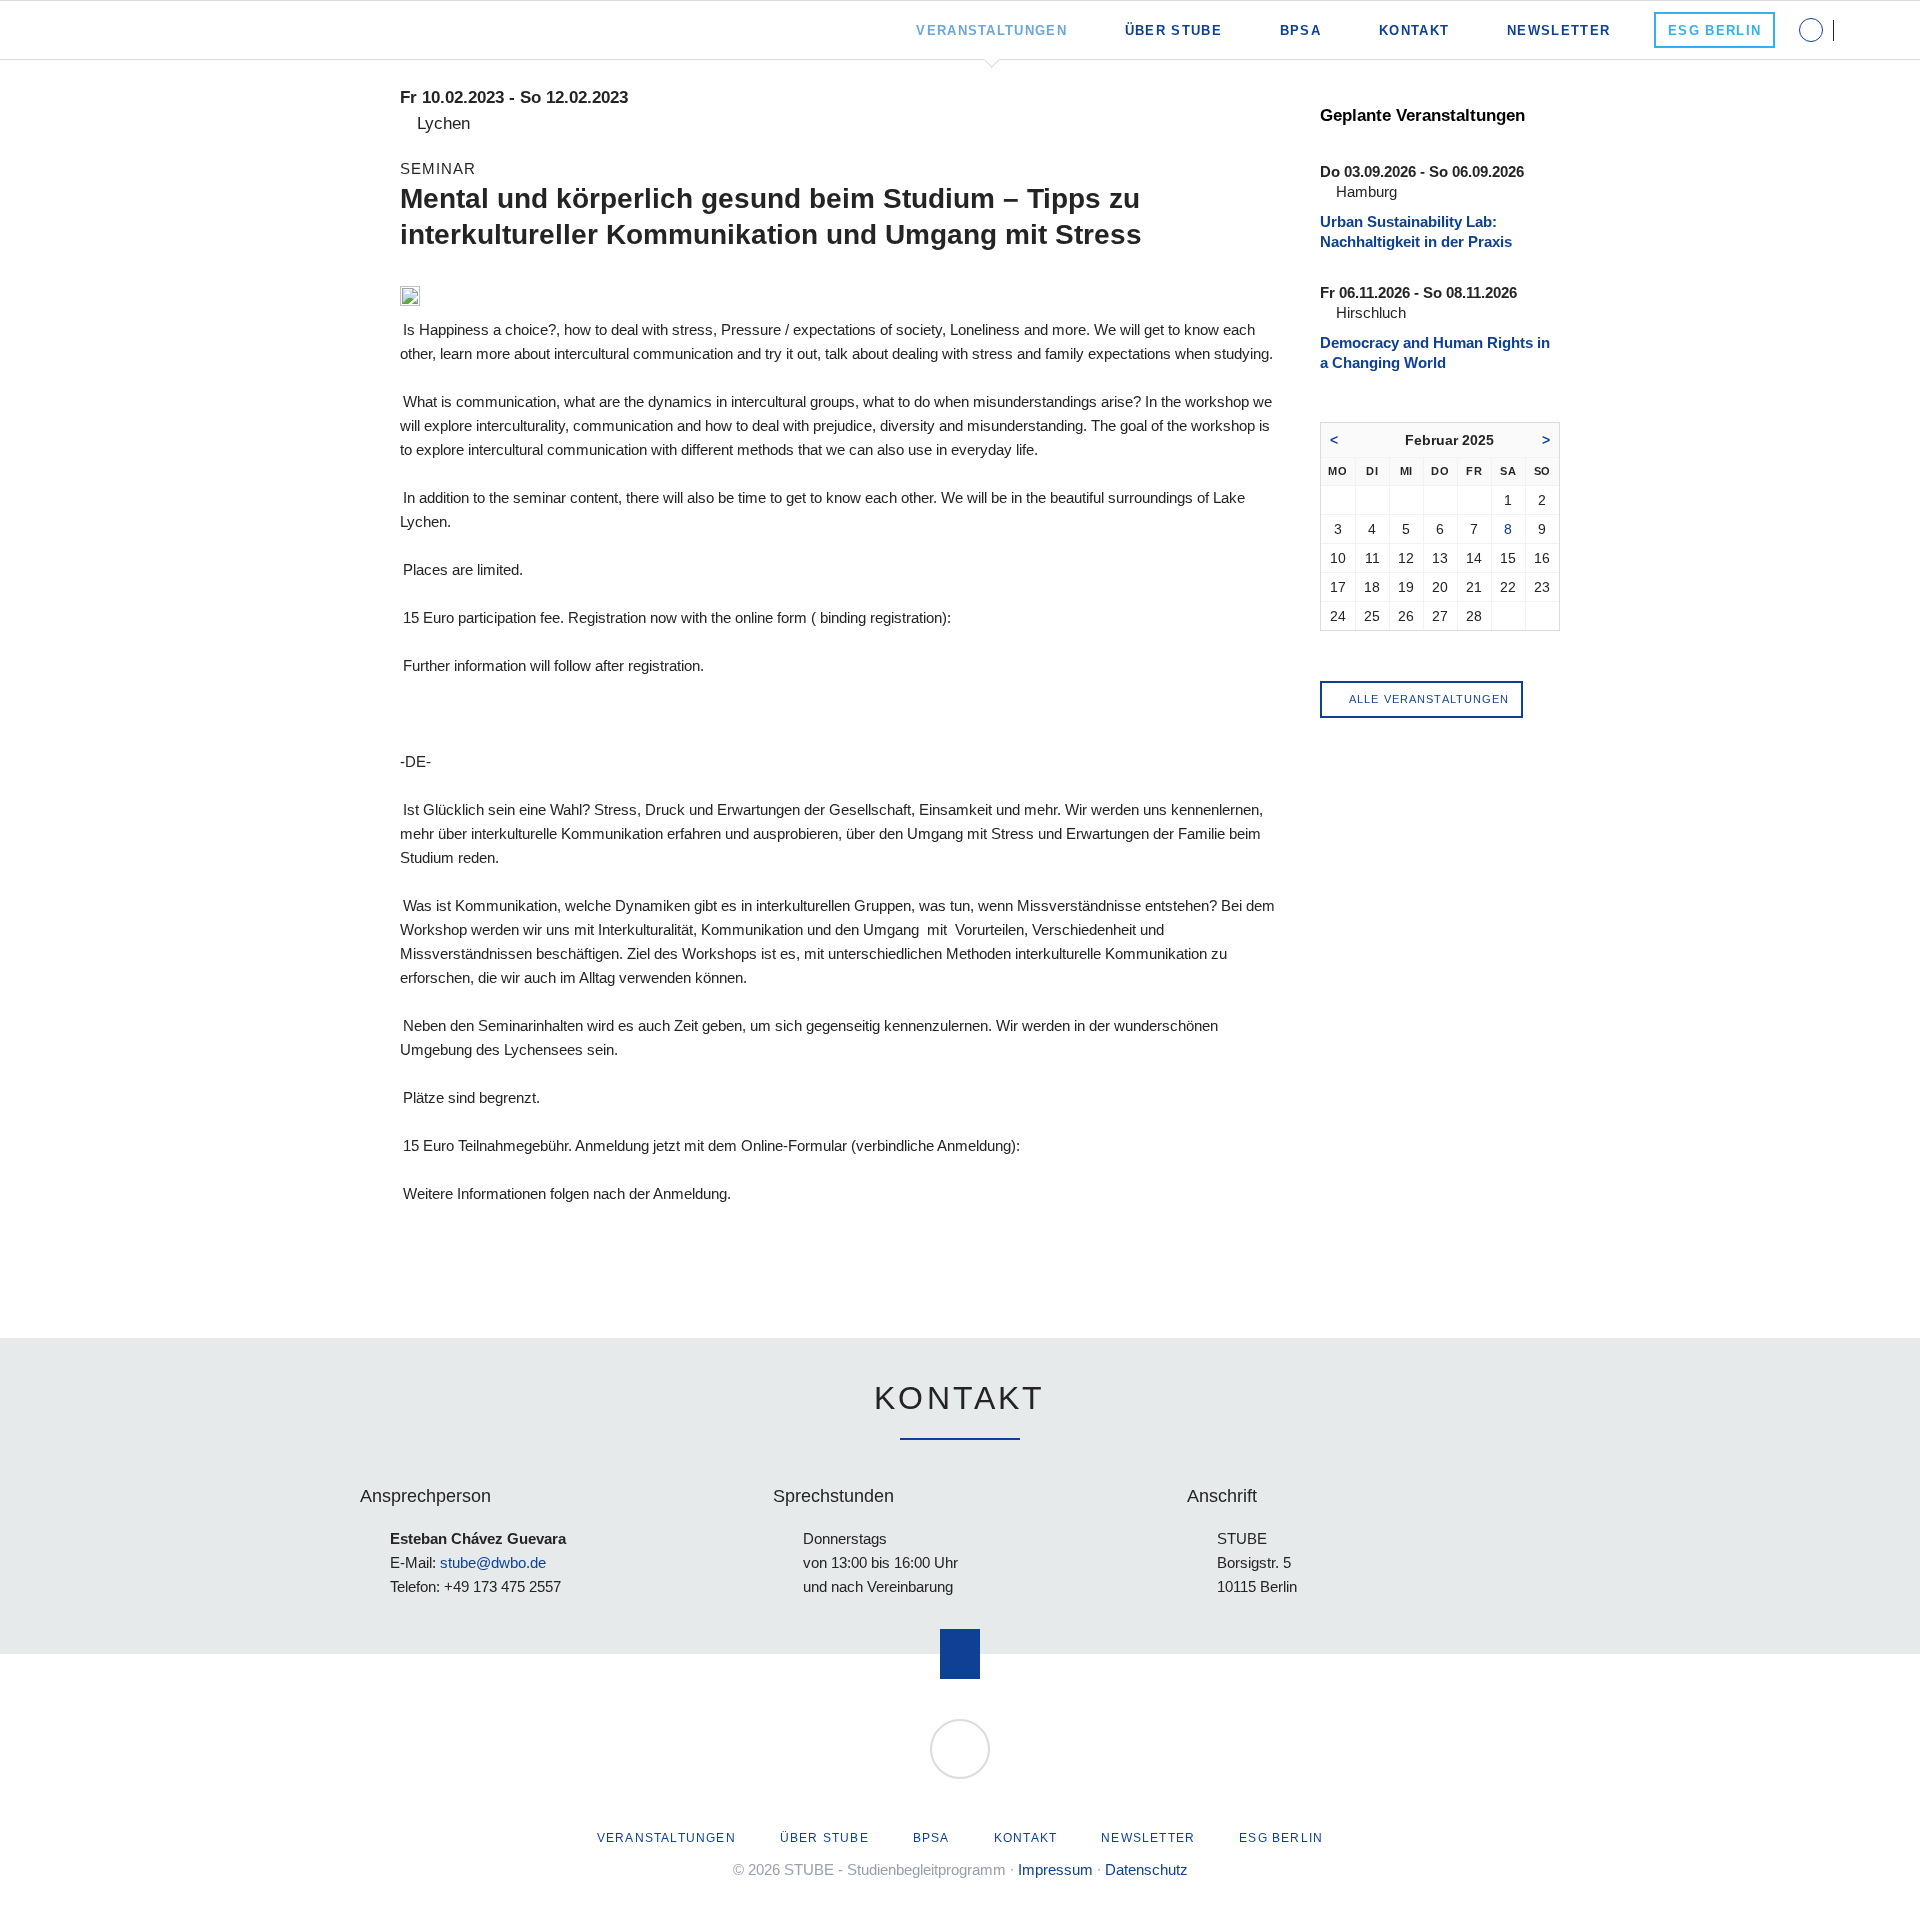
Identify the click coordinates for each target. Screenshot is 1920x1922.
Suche (1871, 30)
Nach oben (960, 1654)
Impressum (1055, 1869)
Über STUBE (824, 1838)
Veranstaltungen (666, 1838)
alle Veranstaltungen (1428, 699)
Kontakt (1025, 1838)
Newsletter (1148, 1838)
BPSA (931, 1838)
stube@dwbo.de (493, 1562)
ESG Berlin (1281, 1838)
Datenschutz (1146, 1869)
